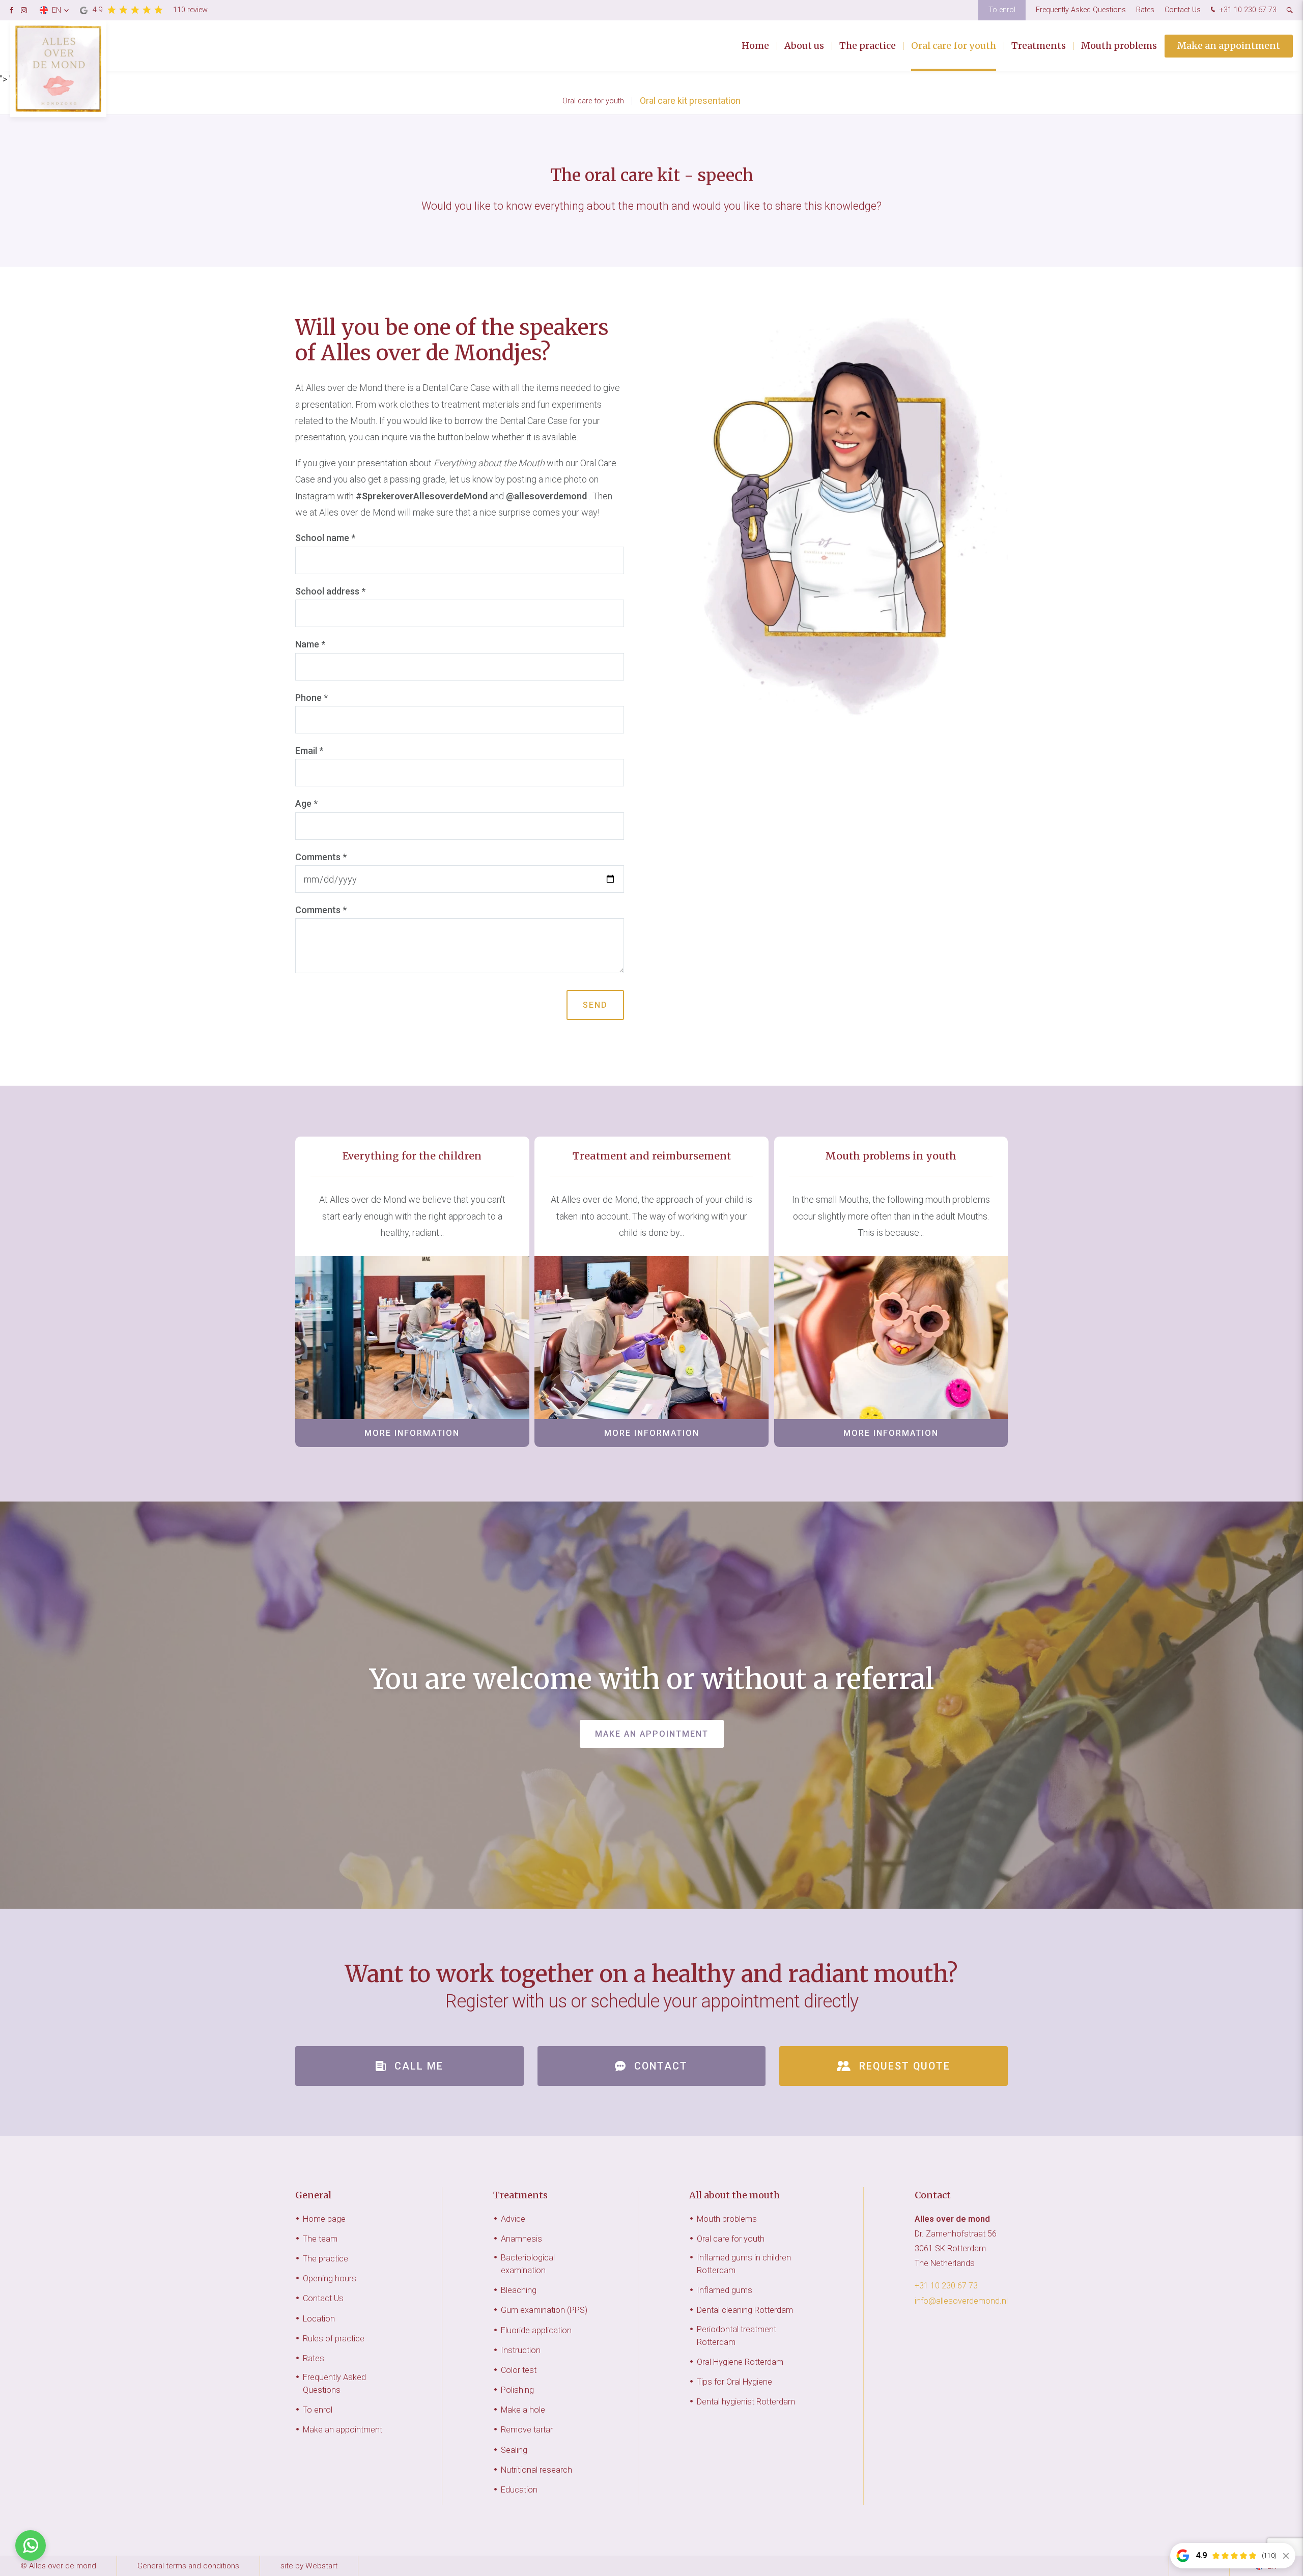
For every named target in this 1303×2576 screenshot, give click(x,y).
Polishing (517, 2390)
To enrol (1002, 10)
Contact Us (1183, 10)
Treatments (1039, 46)
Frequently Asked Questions (1081, 10)
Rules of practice (334, 2339)
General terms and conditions (188, 2566)
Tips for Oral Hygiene (734, 2382)
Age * (306, 803)
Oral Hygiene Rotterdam (740, 2362)
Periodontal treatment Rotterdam (737, 2336)
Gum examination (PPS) (544, 2310)
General (313, 2195)
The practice (868, 46)
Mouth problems (1119, 46)
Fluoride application (536, 2330)
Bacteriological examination (528, 2264)
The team (320, 2239)
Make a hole (523, 2410)
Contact (933, 2195)
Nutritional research (536, 2470)
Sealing (514, 2450)
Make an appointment (1229, 46)
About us (804, 46)
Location (319, 2319)
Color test (519, 2370)
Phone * (311, 698)
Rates (1145, 10)
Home (755, 46)
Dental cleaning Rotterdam (745, 2310)
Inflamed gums (725, 2290)
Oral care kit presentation (690, 101)
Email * (309, 751)
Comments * (321, 857)
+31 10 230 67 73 (1247, 10)
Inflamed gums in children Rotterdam (744, 2264)
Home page (324, 2219)
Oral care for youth (954, 46)
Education (519, 2490)
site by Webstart (309, 2566)
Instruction (521, 2350)
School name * (325, 538)
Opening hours (330, 2278)
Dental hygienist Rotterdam (746, 2402)
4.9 (150, 10)
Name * (310, 644)
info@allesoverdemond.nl (961, 2301)
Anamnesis (521, 2239)
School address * (330, 591)
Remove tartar (527, 2430)
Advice (513, 2219)
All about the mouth (734, 2195)
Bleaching (519, 2290)
